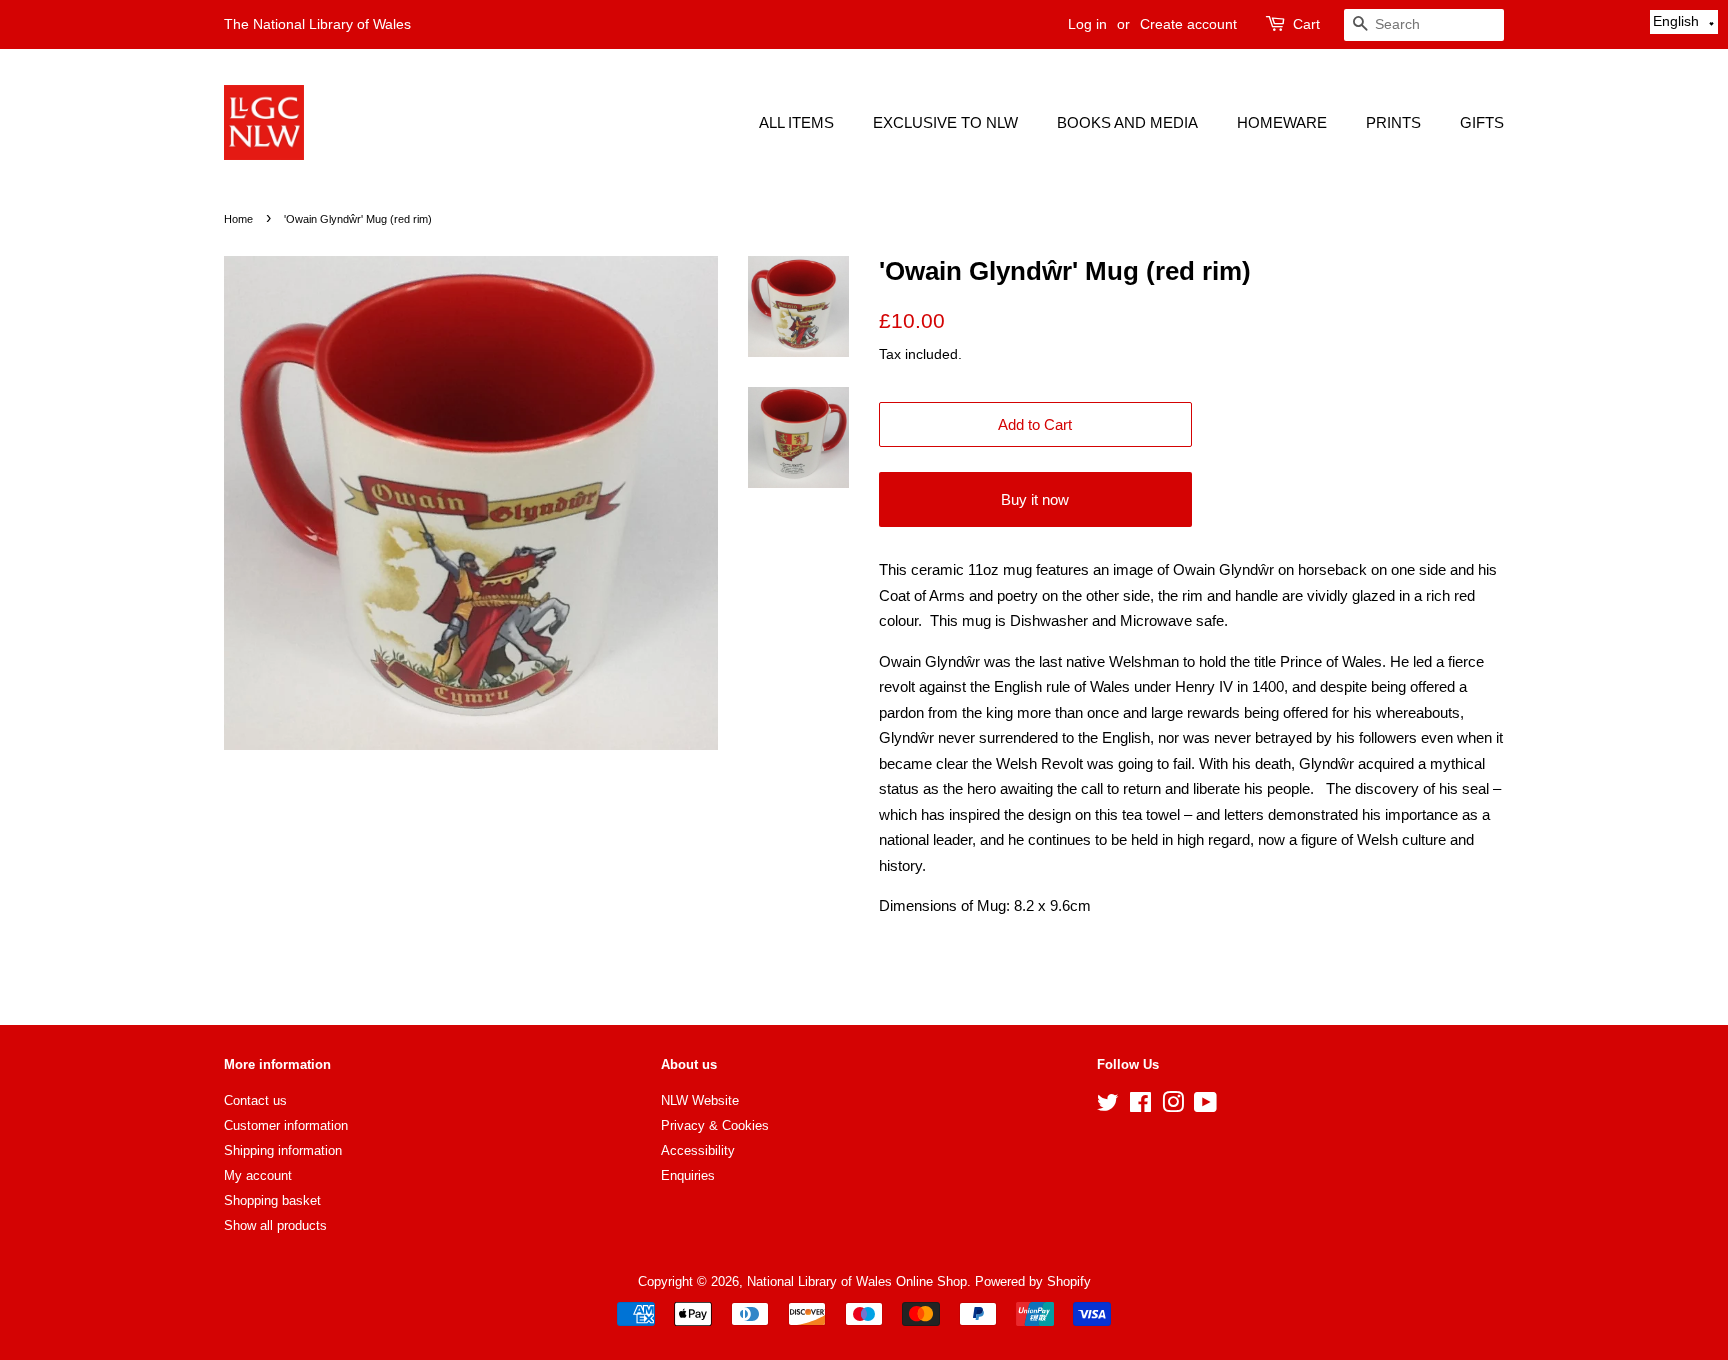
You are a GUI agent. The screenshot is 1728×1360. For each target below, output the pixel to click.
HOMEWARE (1282, 122)
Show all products (275, 1225)
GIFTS (1482, 122)
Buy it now (1035, 499)
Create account (1188, 24)
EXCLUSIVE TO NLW (945, 122)
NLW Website (700, 1100)
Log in (1087, 24)
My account (258, 1175)
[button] (1684, 22)
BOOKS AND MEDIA (1127, 122)
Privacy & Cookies (715, 1125)
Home (238, 219)
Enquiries (688, 1175)
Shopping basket (272, 1200)
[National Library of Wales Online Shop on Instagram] (1173, 1106)
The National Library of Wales (317, 24)
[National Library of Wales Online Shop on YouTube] (1205, 1106)
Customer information (286, 1125)
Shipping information (283, 1150)
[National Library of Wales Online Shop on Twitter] (1108, 1106)
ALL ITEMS (796, 122)
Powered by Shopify (1033, 1281)
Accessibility (698, 1150)
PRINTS (1393, 122)
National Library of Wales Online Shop (857, 1281)
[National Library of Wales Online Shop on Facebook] (1140, 1106)
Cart (1306, 24)
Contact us (255, 1100)
